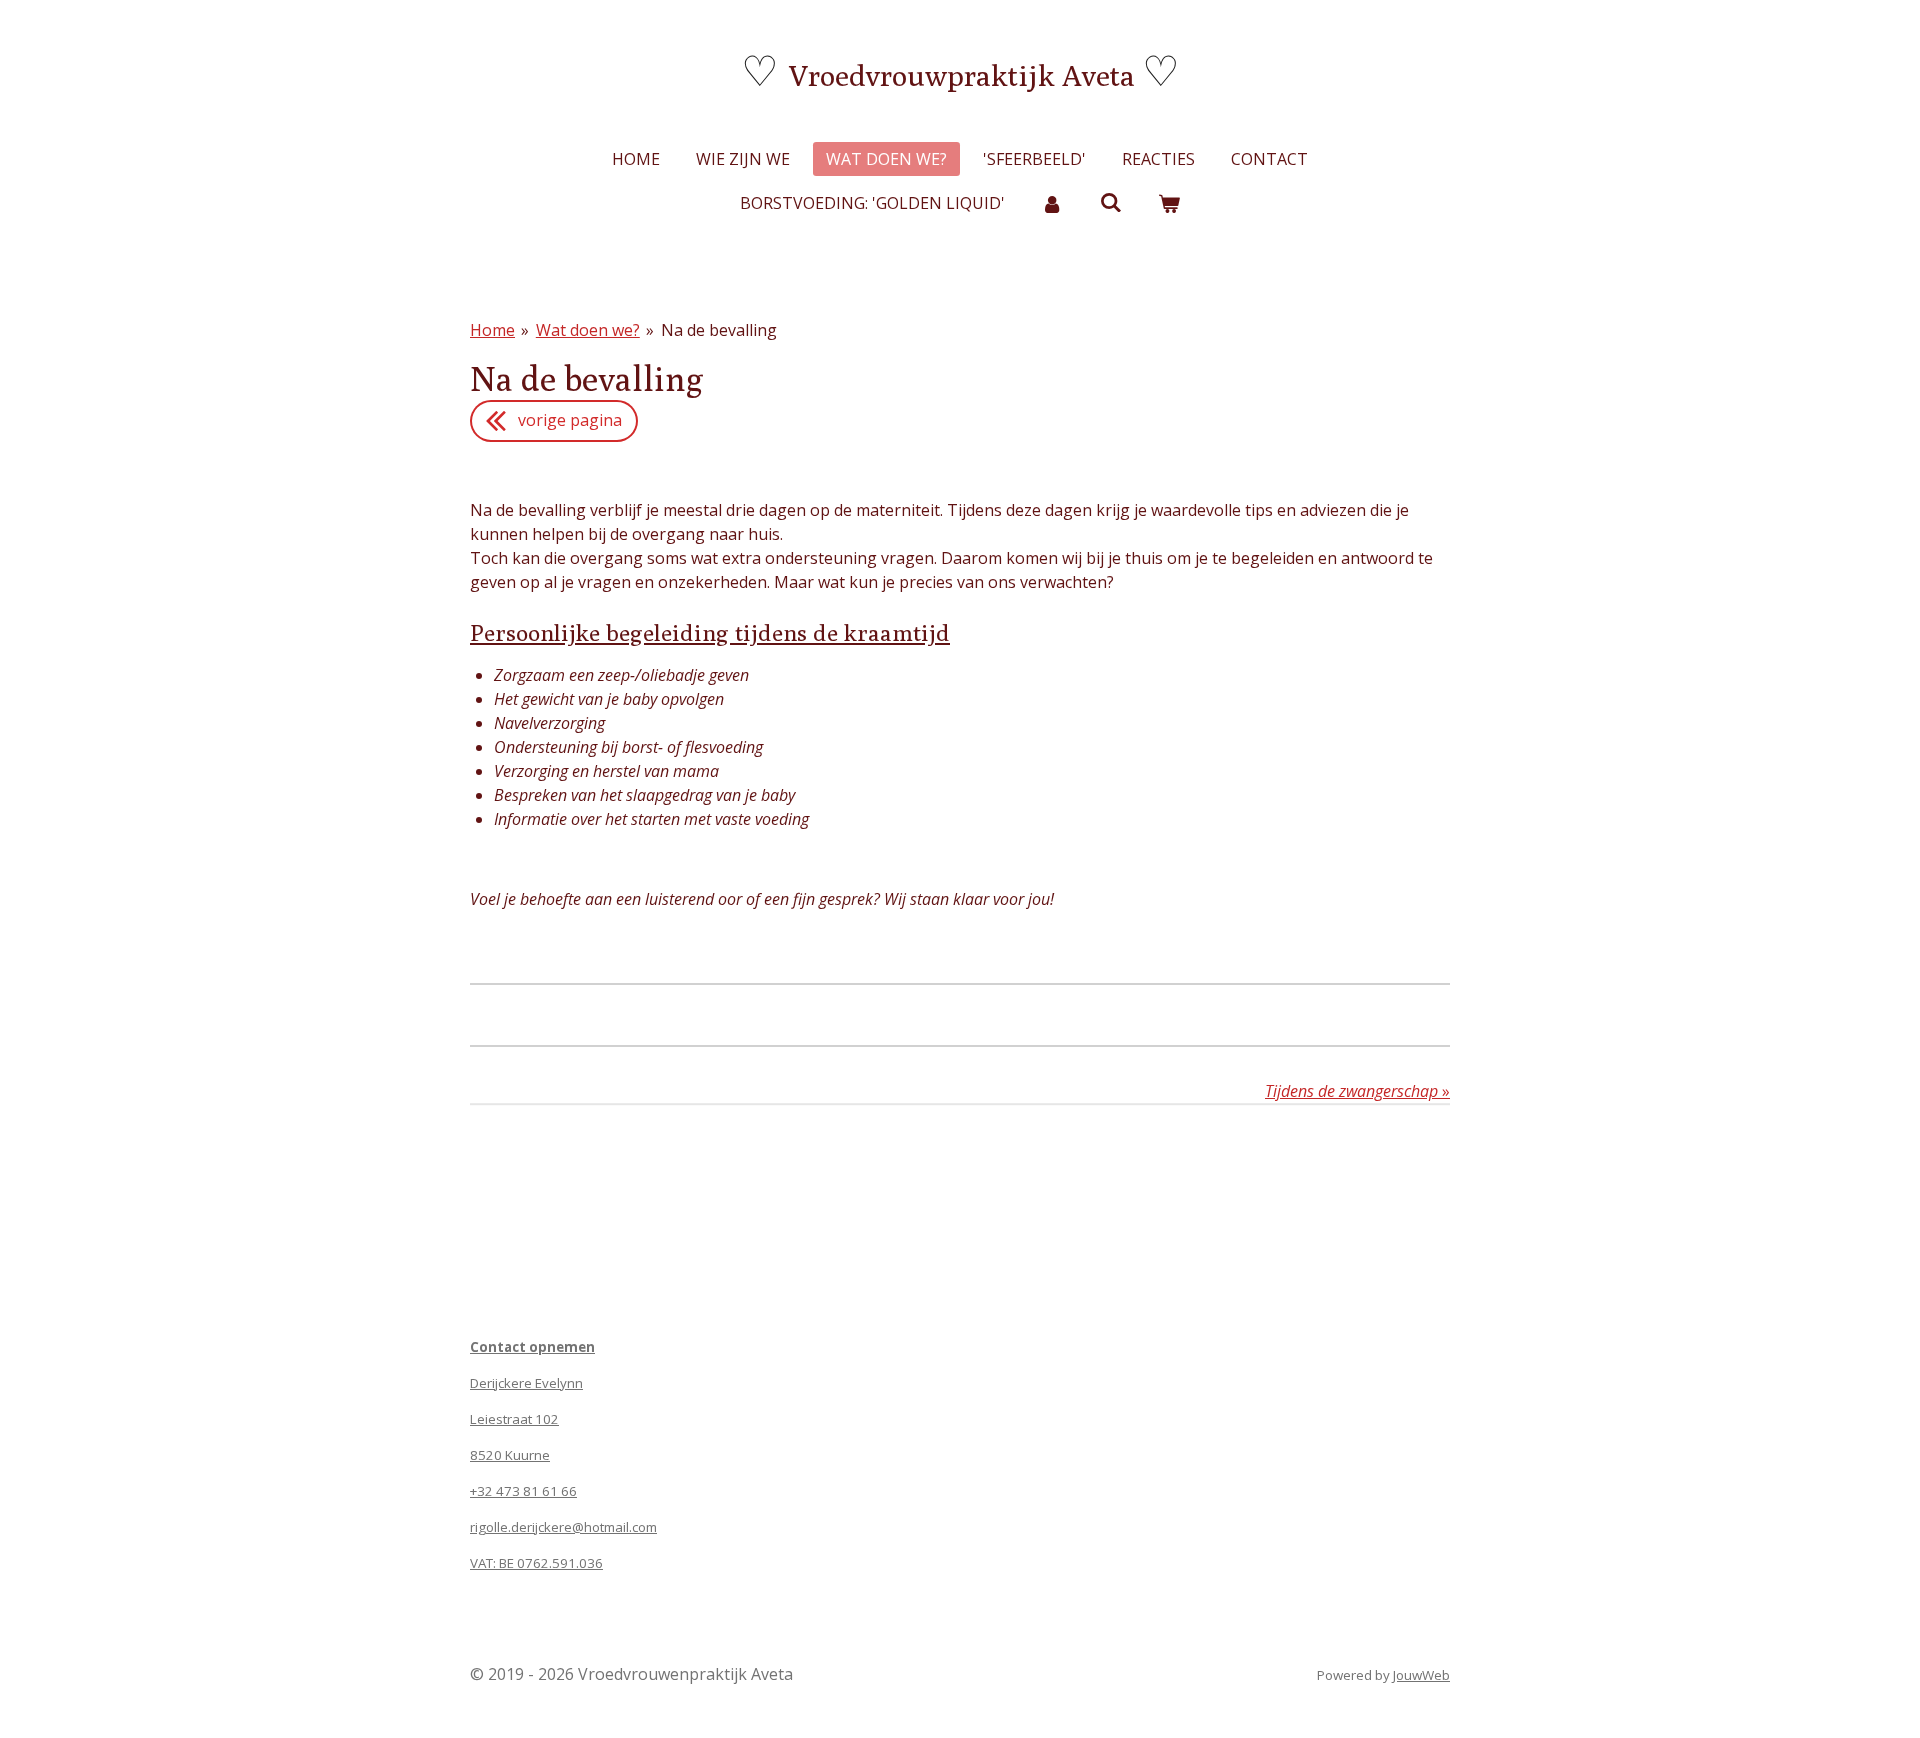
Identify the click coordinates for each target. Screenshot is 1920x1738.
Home (492, 330)
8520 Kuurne (510, 1455)
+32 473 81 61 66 (523, 1491)
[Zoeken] (1110, 202)
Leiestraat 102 (514, 1419)
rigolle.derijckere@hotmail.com (563, 1527)
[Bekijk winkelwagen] (1169, 203)
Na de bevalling (719, 330)
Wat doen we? (588, 330)
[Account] (1052, 203)
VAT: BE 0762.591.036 (536, 1563)
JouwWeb (1421, 1675)
